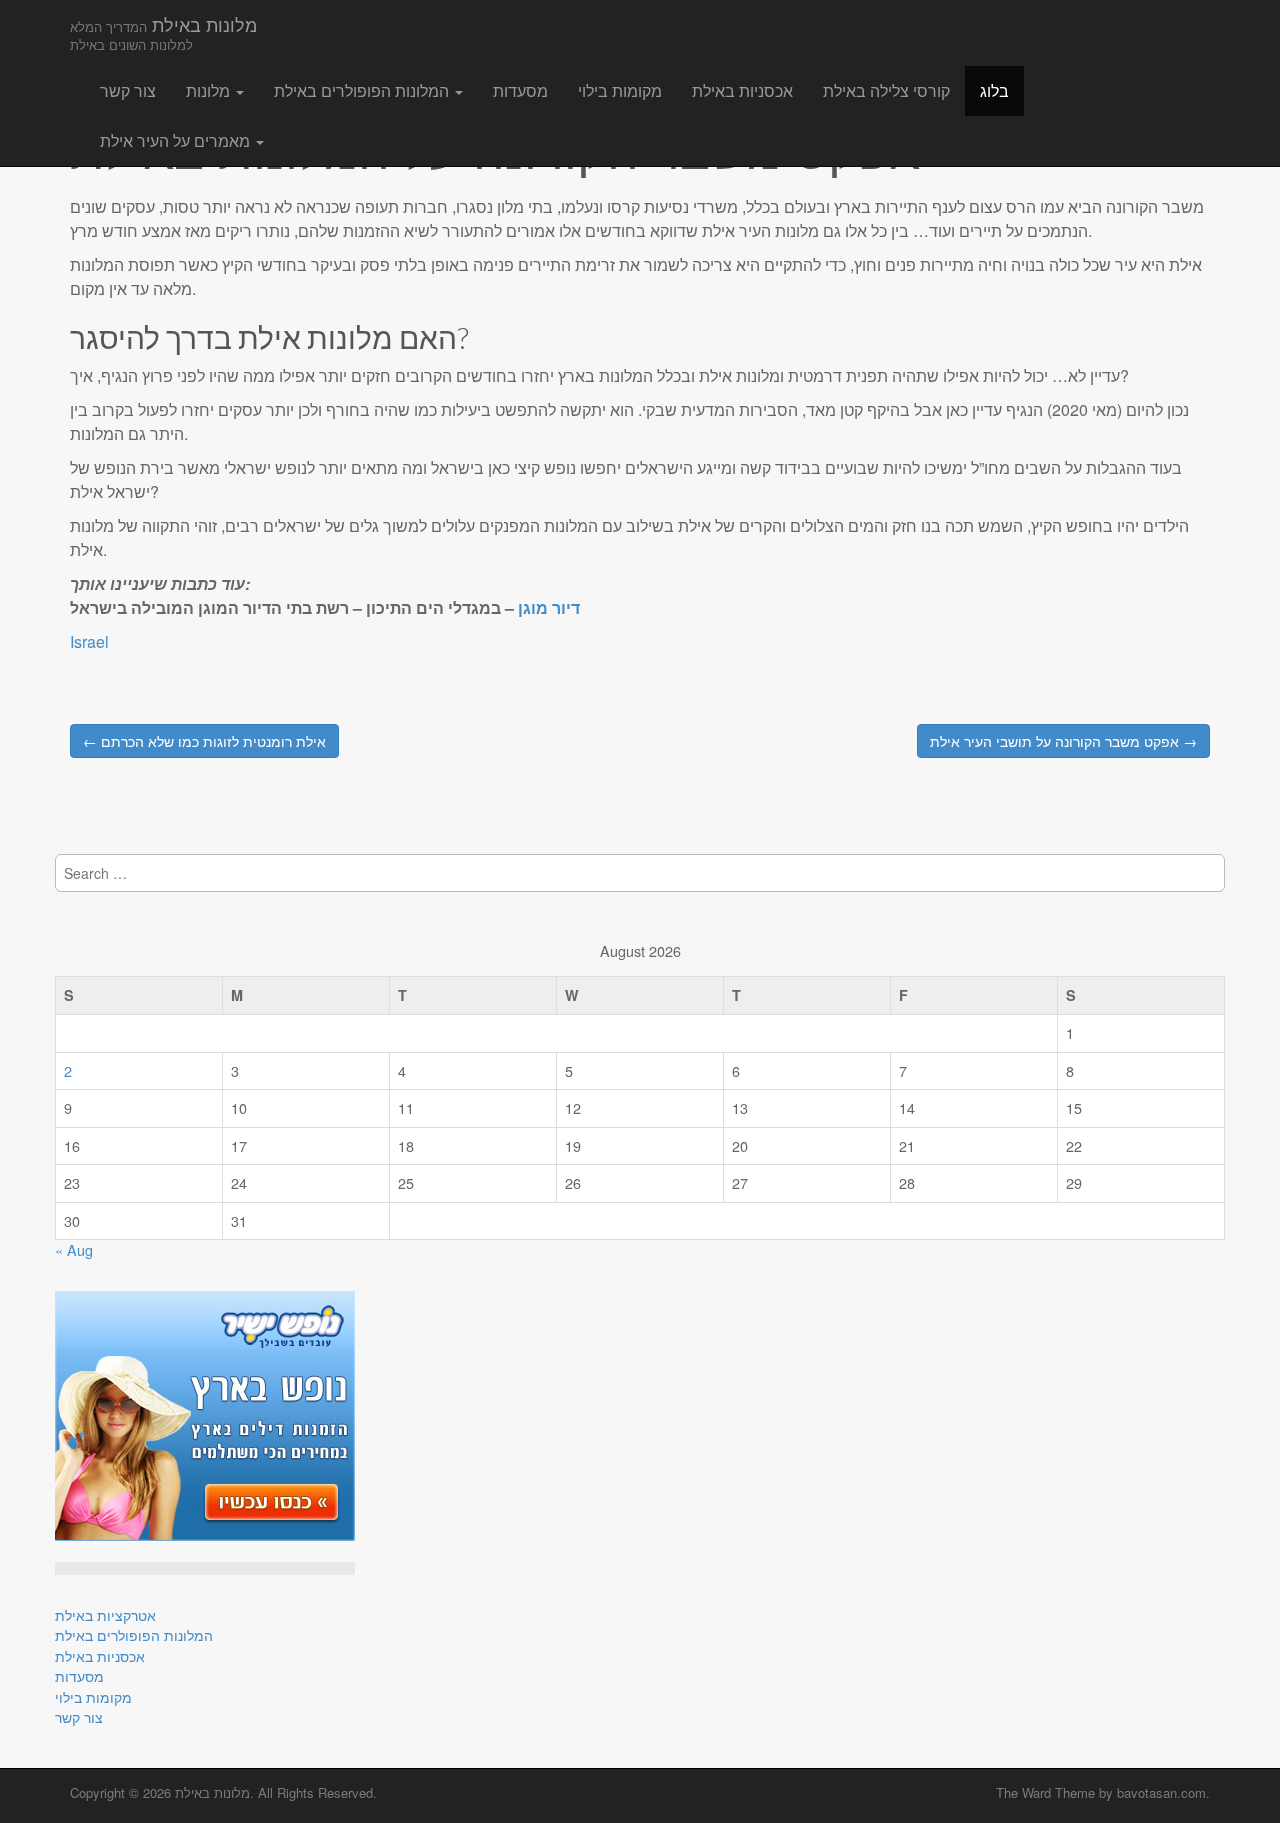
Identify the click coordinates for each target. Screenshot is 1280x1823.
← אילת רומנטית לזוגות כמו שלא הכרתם (204, 741)
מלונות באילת (163, 32)
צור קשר (128, 90)
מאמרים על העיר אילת (177, 140)
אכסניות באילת (742, 90)
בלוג (994, 90)
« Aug (74, 1249)
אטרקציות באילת (105, 1614)
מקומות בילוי (620, 90)
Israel (89, 641)
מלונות (210, 90)
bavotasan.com (1161, 1792)
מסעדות (520, 90)
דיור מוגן (549, 607)
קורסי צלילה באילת (886, 90)
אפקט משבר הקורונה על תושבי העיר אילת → (1063, 741)
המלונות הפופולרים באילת (363, 90)
